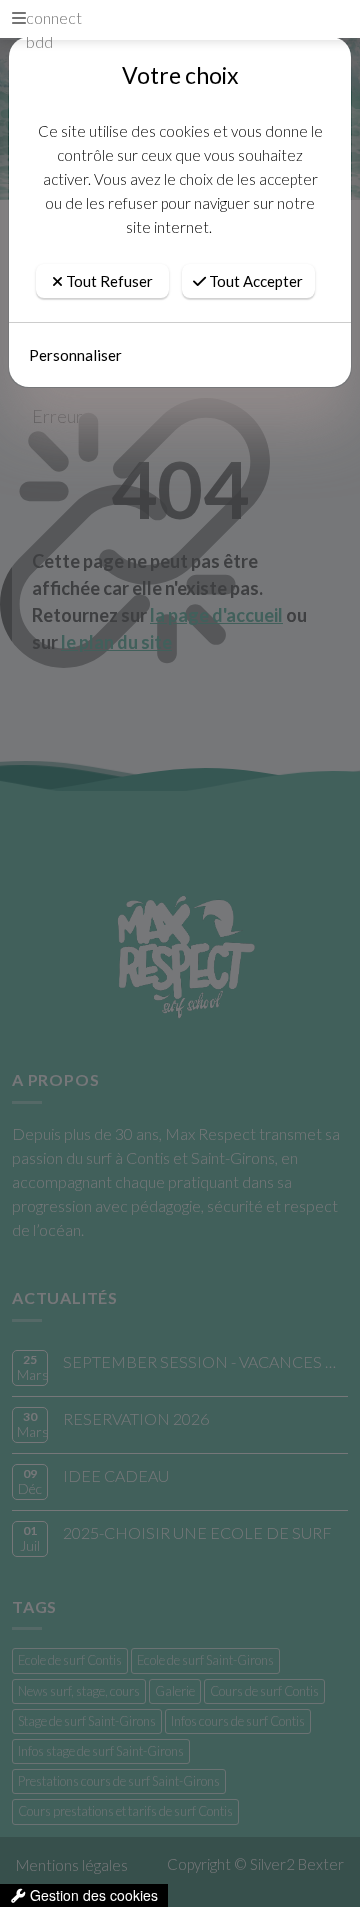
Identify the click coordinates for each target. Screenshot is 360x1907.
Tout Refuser (108, 281)
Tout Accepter (254, 281)
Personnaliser (75, 355)
